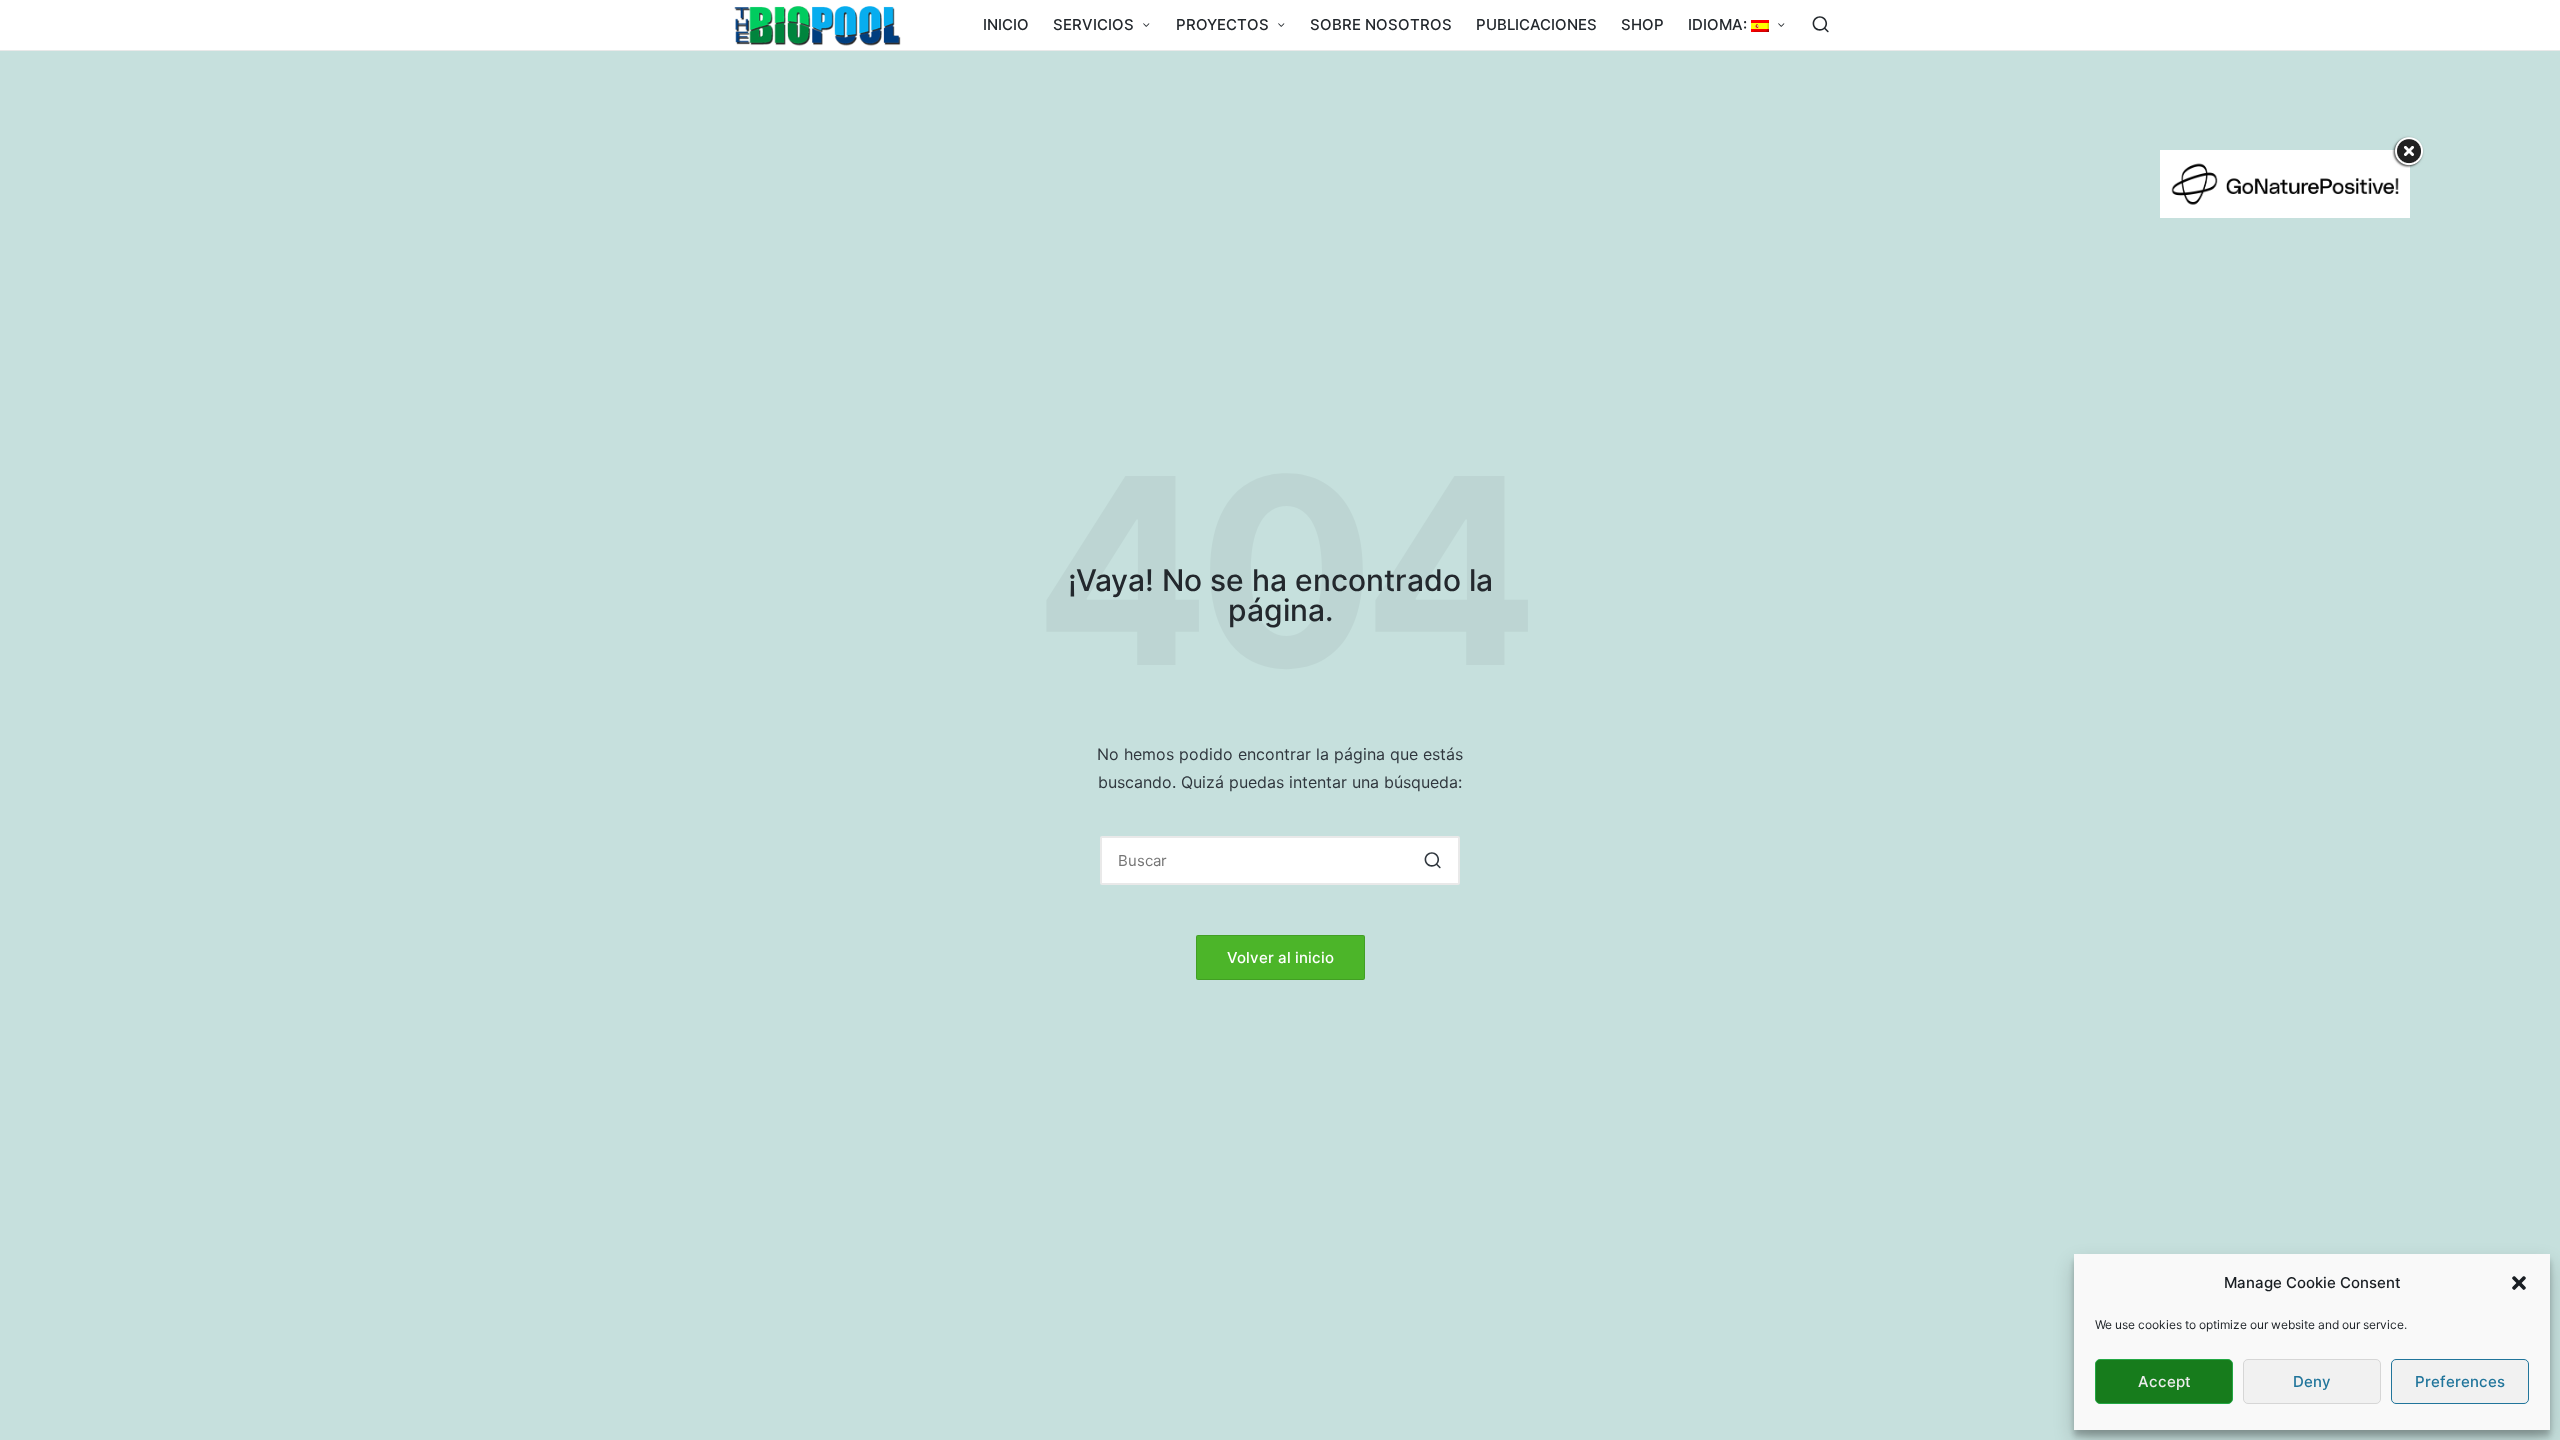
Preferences (2460, 1381)
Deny (2312, 1381)
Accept (2164, 1381)
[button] (2519, 1283)
